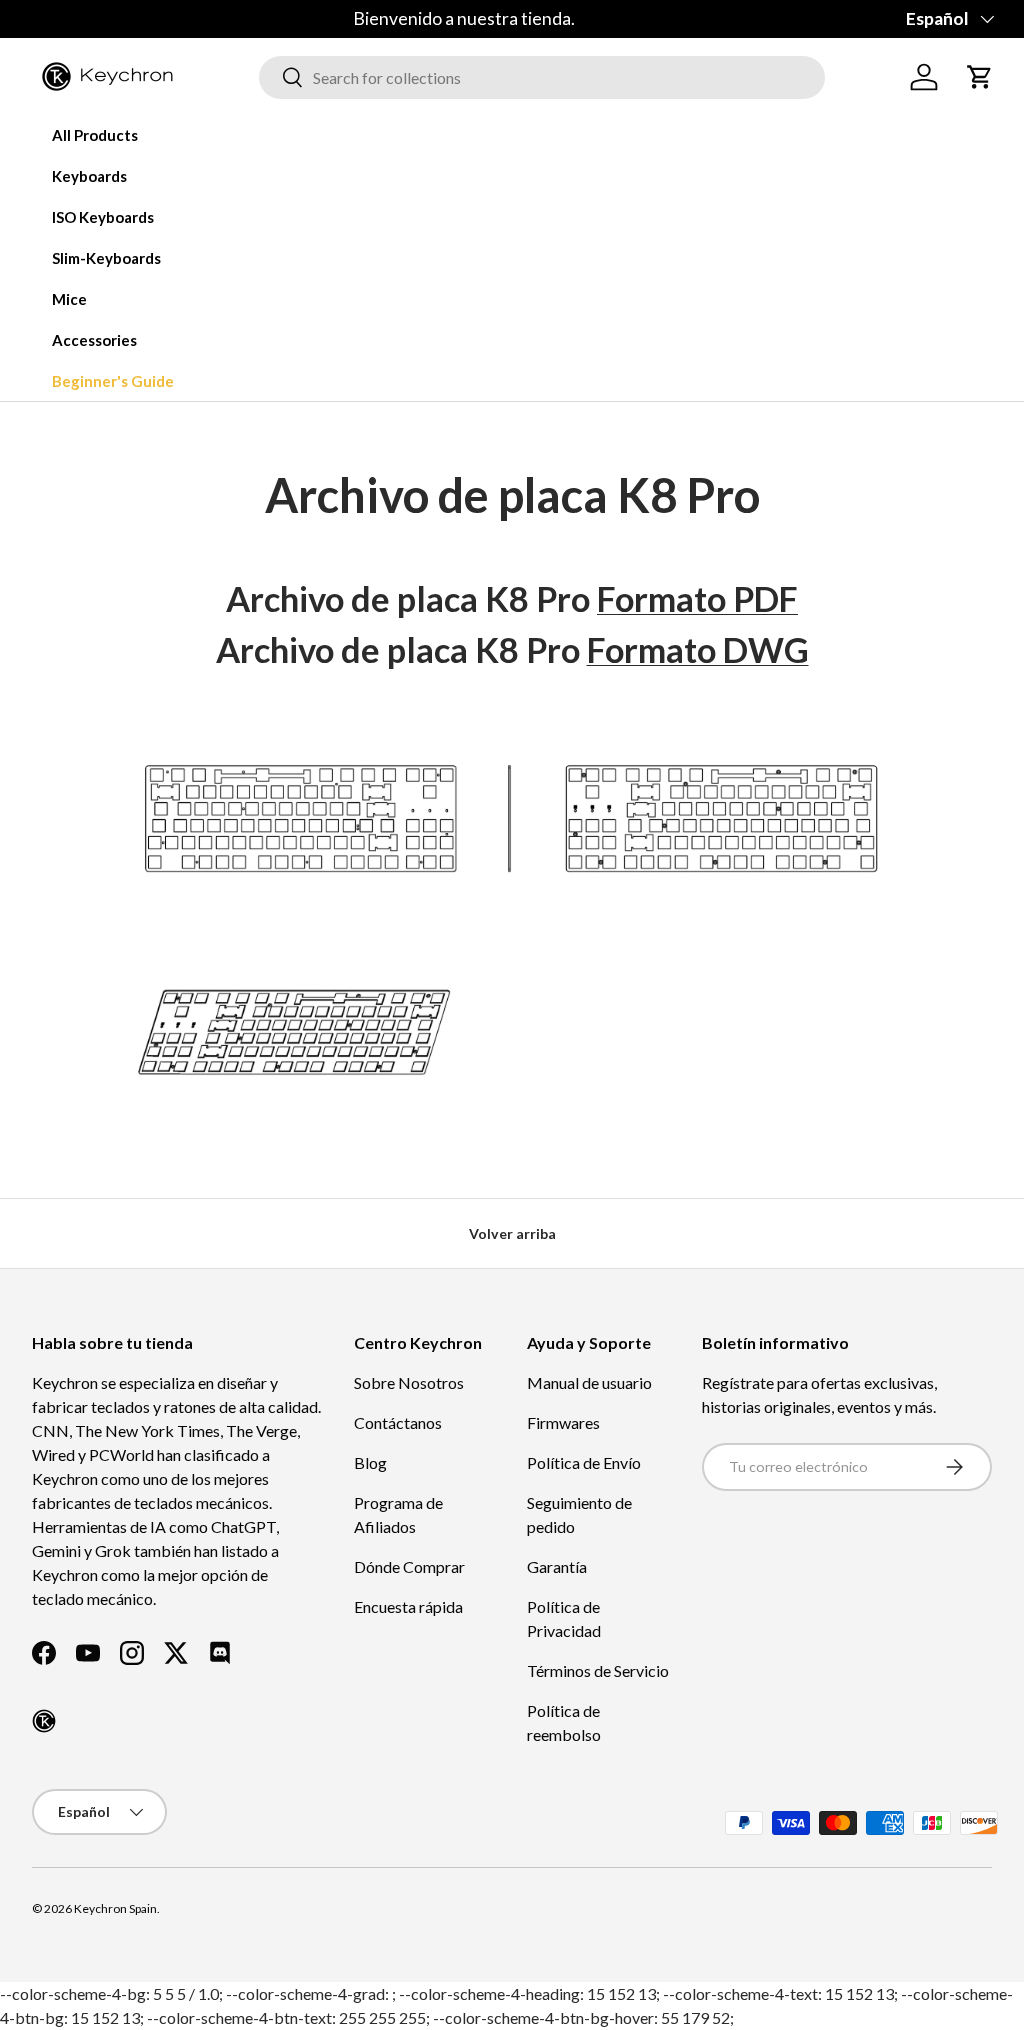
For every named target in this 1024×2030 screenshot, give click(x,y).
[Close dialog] (879, 787)
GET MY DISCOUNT (297, 1200)
